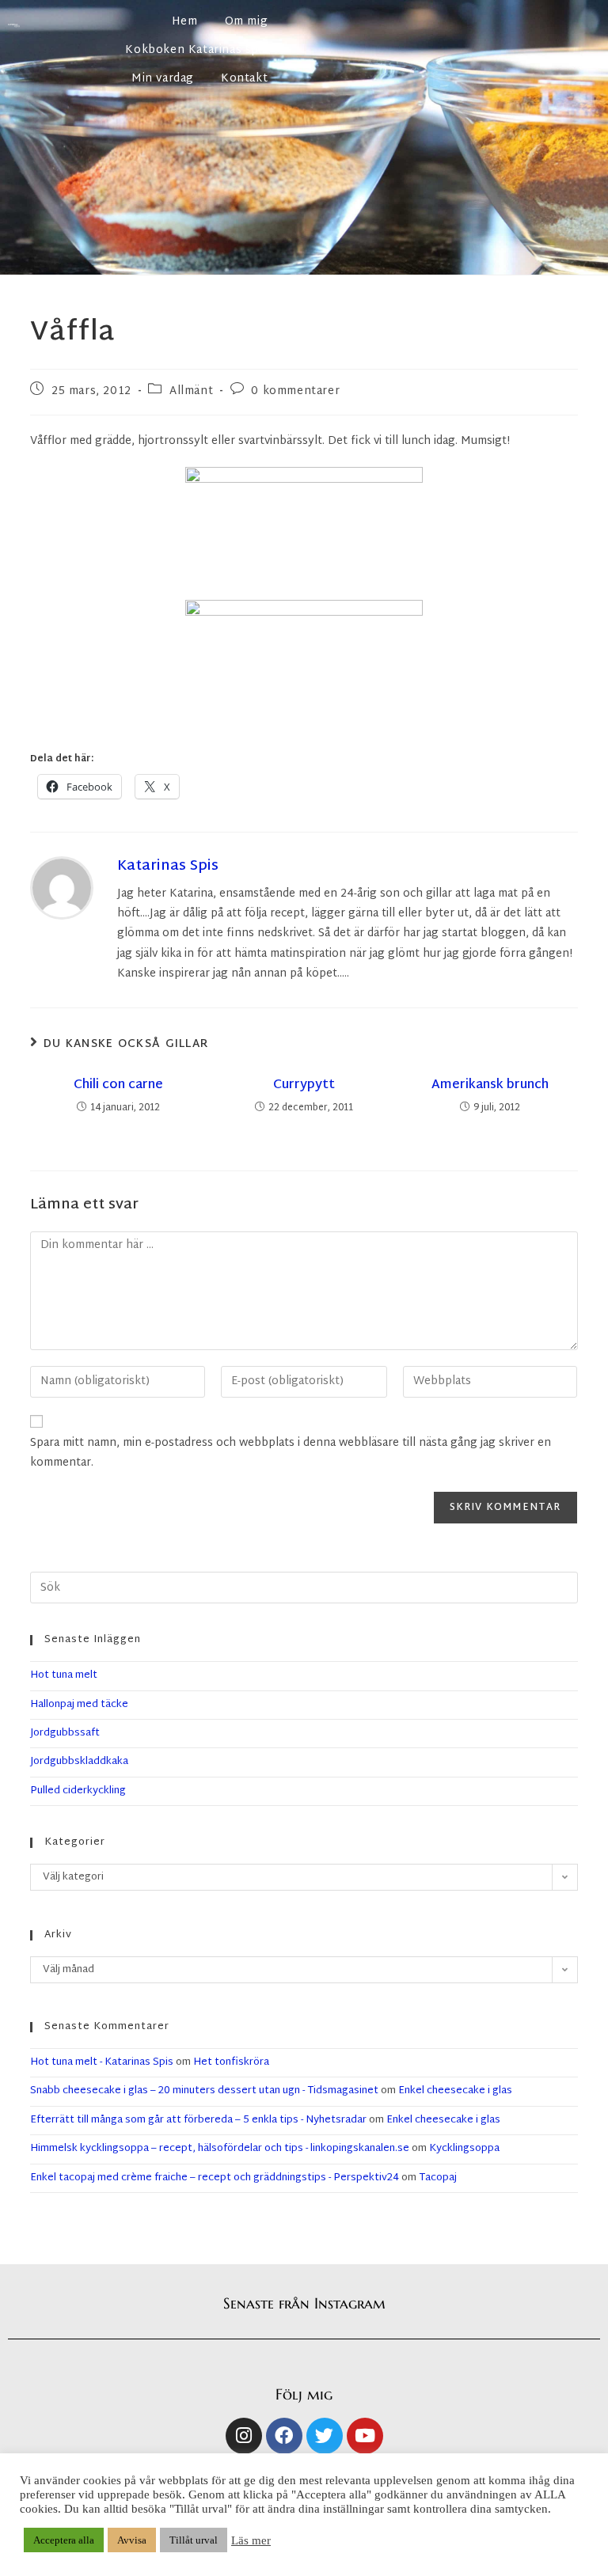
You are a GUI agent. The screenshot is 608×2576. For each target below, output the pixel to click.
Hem (185, 22)
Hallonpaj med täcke (79, 1705)
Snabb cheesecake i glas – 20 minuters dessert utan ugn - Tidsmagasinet (204, 2091)
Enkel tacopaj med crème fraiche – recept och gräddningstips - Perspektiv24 (215, 2178)
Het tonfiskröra (231, 2062)
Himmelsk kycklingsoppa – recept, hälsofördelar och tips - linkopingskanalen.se (220, 2149)
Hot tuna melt (64, 1675)
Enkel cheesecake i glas (455, 2091)
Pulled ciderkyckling (78, 1791)
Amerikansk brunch (490, 1086)
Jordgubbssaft (65, 1733)
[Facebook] (284, 2436)
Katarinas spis (168, 866)
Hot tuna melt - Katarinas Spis (102, 2062)
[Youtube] (365, 2436)
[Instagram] (244, 2436)
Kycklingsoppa (464, 2149)
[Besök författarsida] (62, 888)
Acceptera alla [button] (64, 2540)
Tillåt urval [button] (194, 2540)
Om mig (247, 22)
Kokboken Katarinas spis (196, 50)
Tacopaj (438, 2178)
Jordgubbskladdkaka (79, 1762)
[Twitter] (325, 2436)
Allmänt (191, 391)
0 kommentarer (295, 391)
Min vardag (163, 79)
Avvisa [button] (132, 2540)
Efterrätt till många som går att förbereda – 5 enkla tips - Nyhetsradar (198, 2120)
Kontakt (244, 79)
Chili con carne (118, 1086)
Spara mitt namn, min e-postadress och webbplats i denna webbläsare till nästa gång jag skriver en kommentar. (291, 1453)
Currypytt (304, 1086)
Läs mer (251, 2540)
